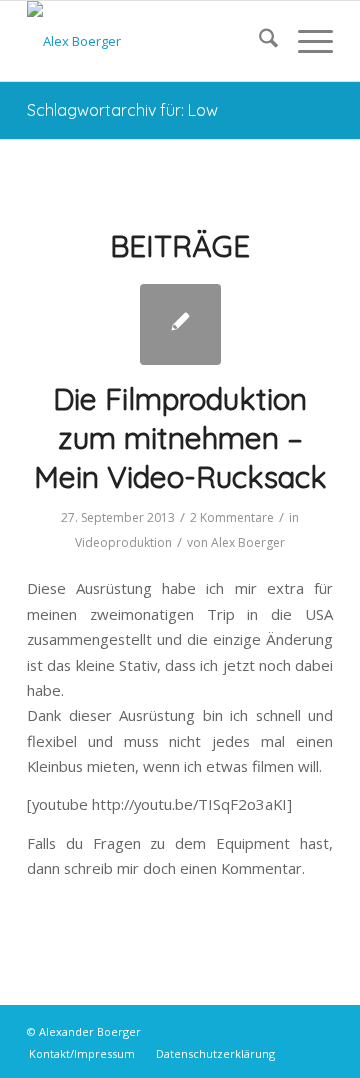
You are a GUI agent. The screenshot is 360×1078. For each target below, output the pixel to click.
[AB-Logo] (149, 41)
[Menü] (305, 41)
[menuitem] (258, 41)
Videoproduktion (123, 542)
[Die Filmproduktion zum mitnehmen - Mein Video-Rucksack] (180, 324)
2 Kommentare (232, 517)
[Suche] (258, 41)
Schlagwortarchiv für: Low (122, 110)
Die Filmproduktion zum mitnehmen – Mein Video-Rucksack (180, 438)
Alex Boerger (248, 542)
